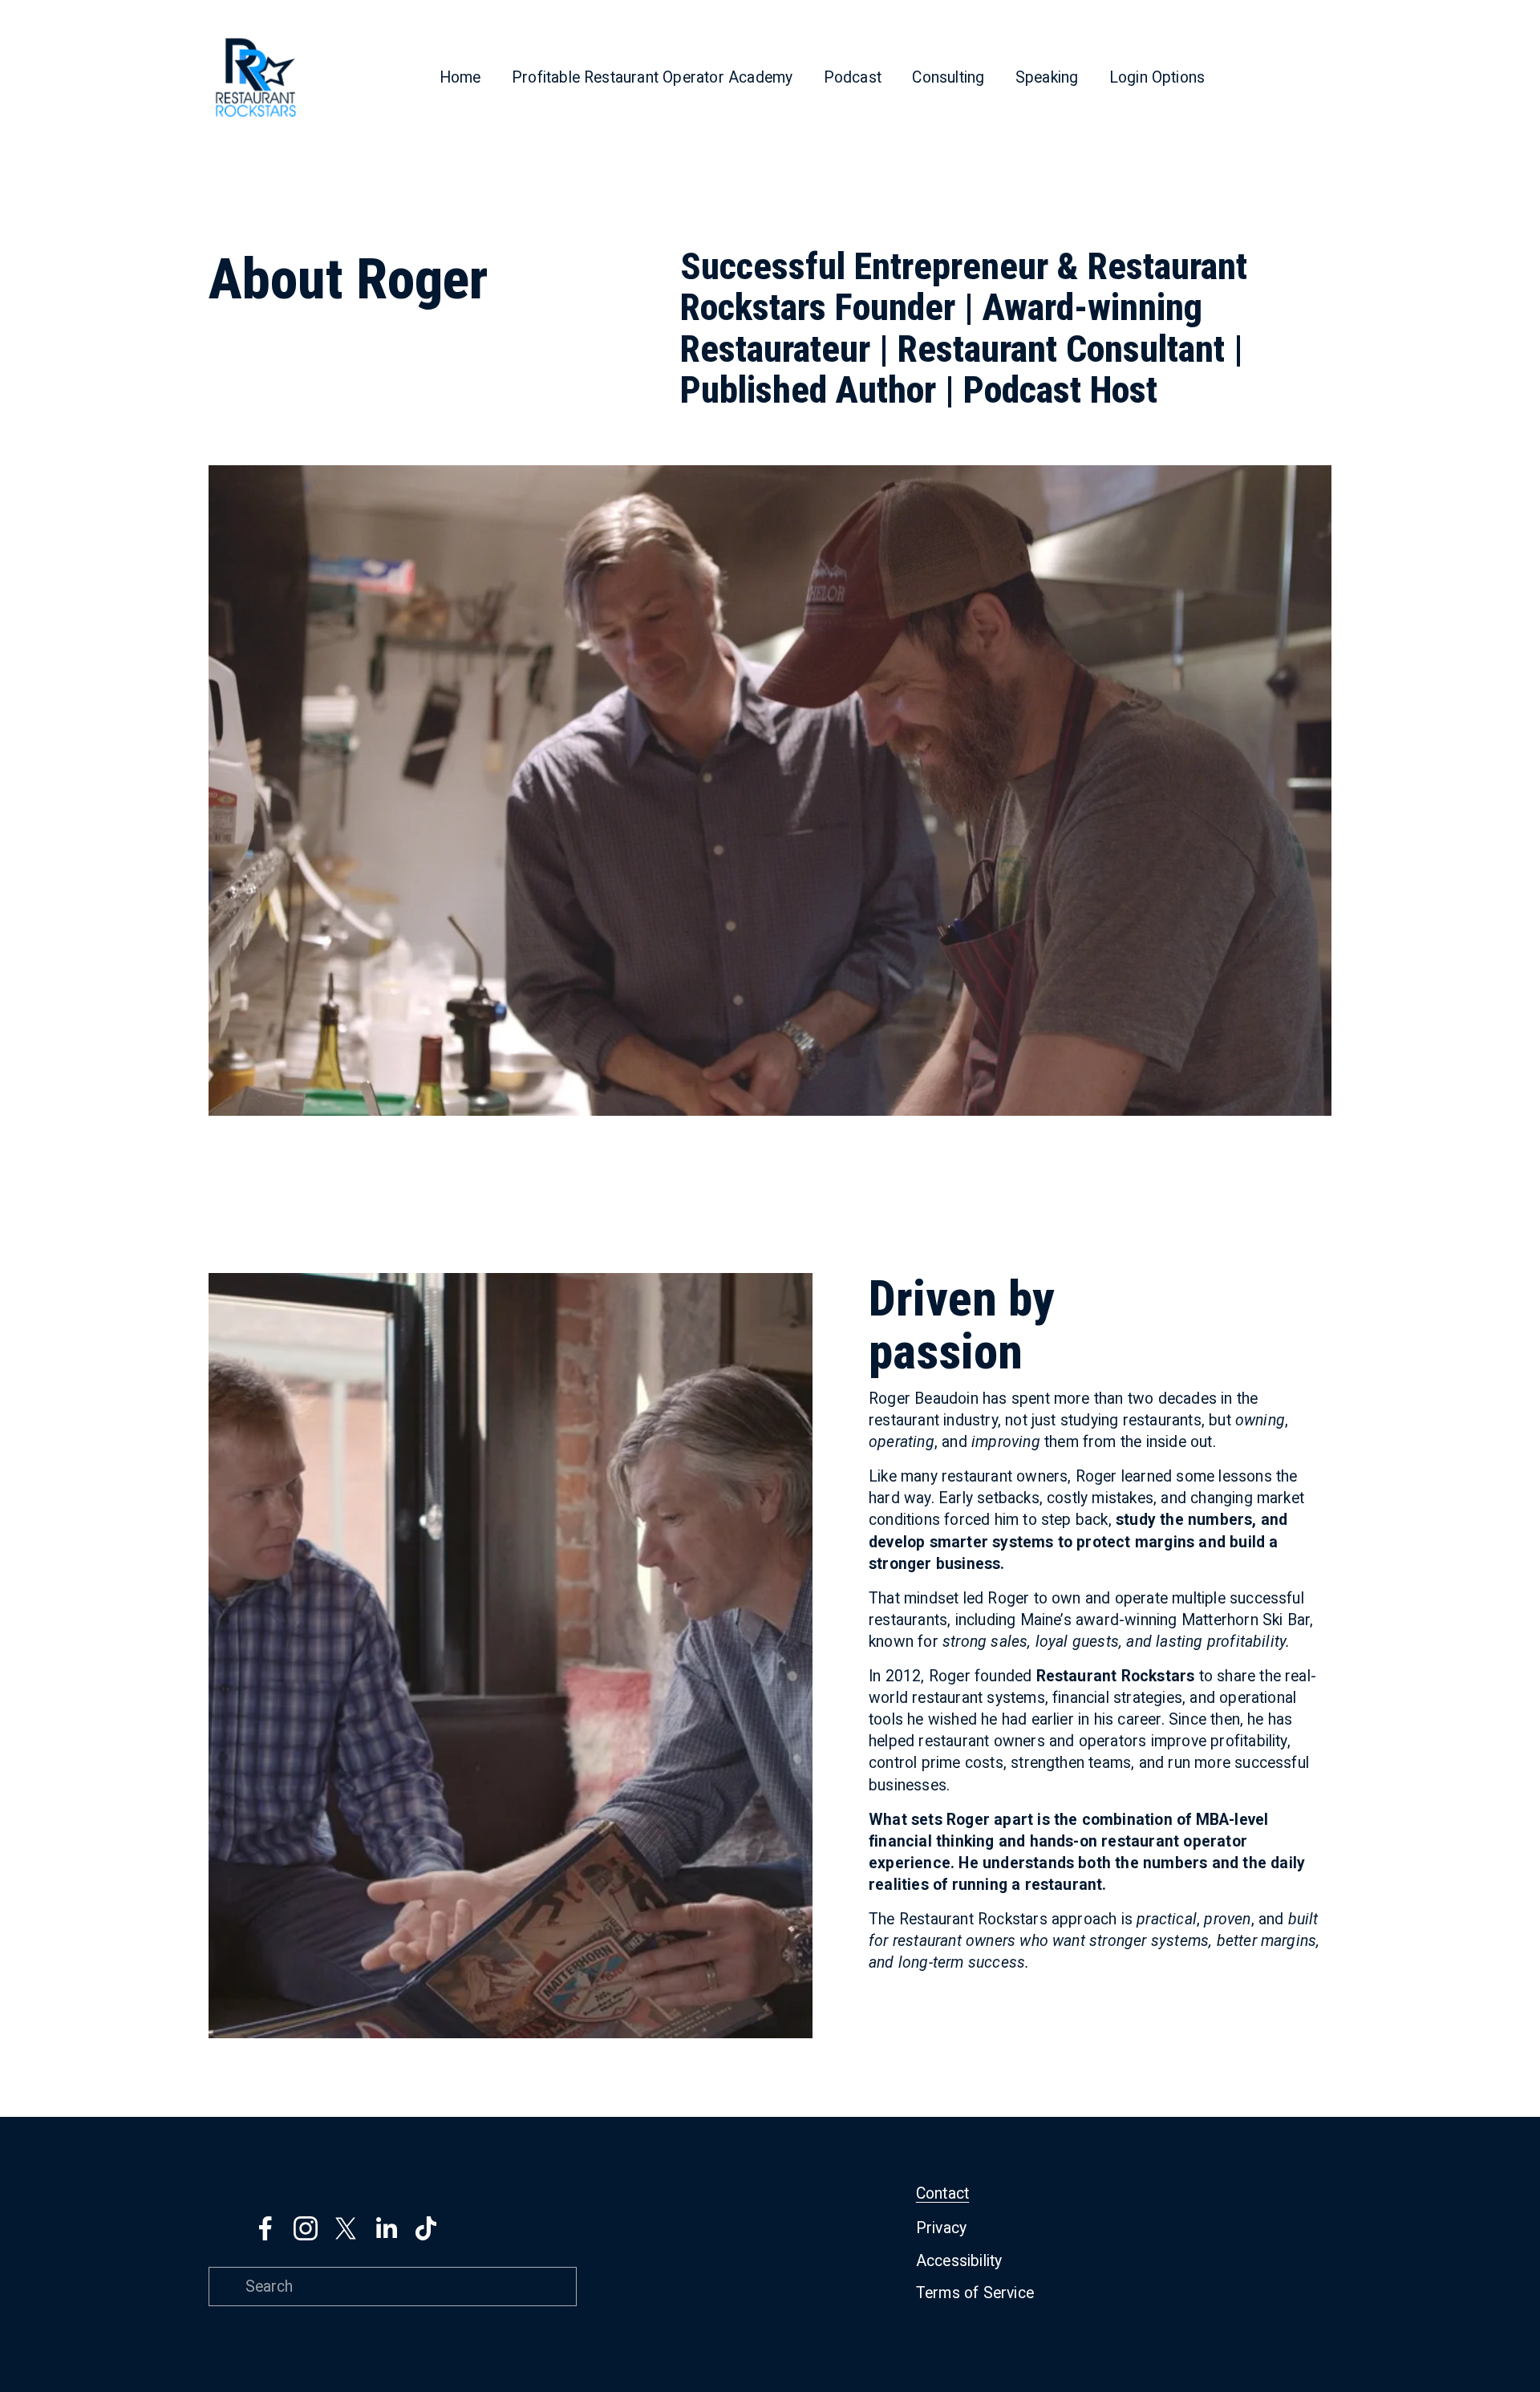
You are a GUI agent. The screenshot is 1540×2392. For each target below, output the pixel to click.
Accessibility (959, 2261)
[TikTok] (426, 2228)
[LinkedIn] (386, 2228)
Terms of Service (975, 2293)
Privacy (941, 2228)
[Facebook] (265, 2228)
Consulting (948, 77)
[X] (346, 2228)
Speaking (1047, 77)
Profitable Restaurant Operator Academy (652, 77)
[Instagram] (306, 2228)
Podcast (853, 77)
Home (460, 77)
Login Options (1157, 77)
